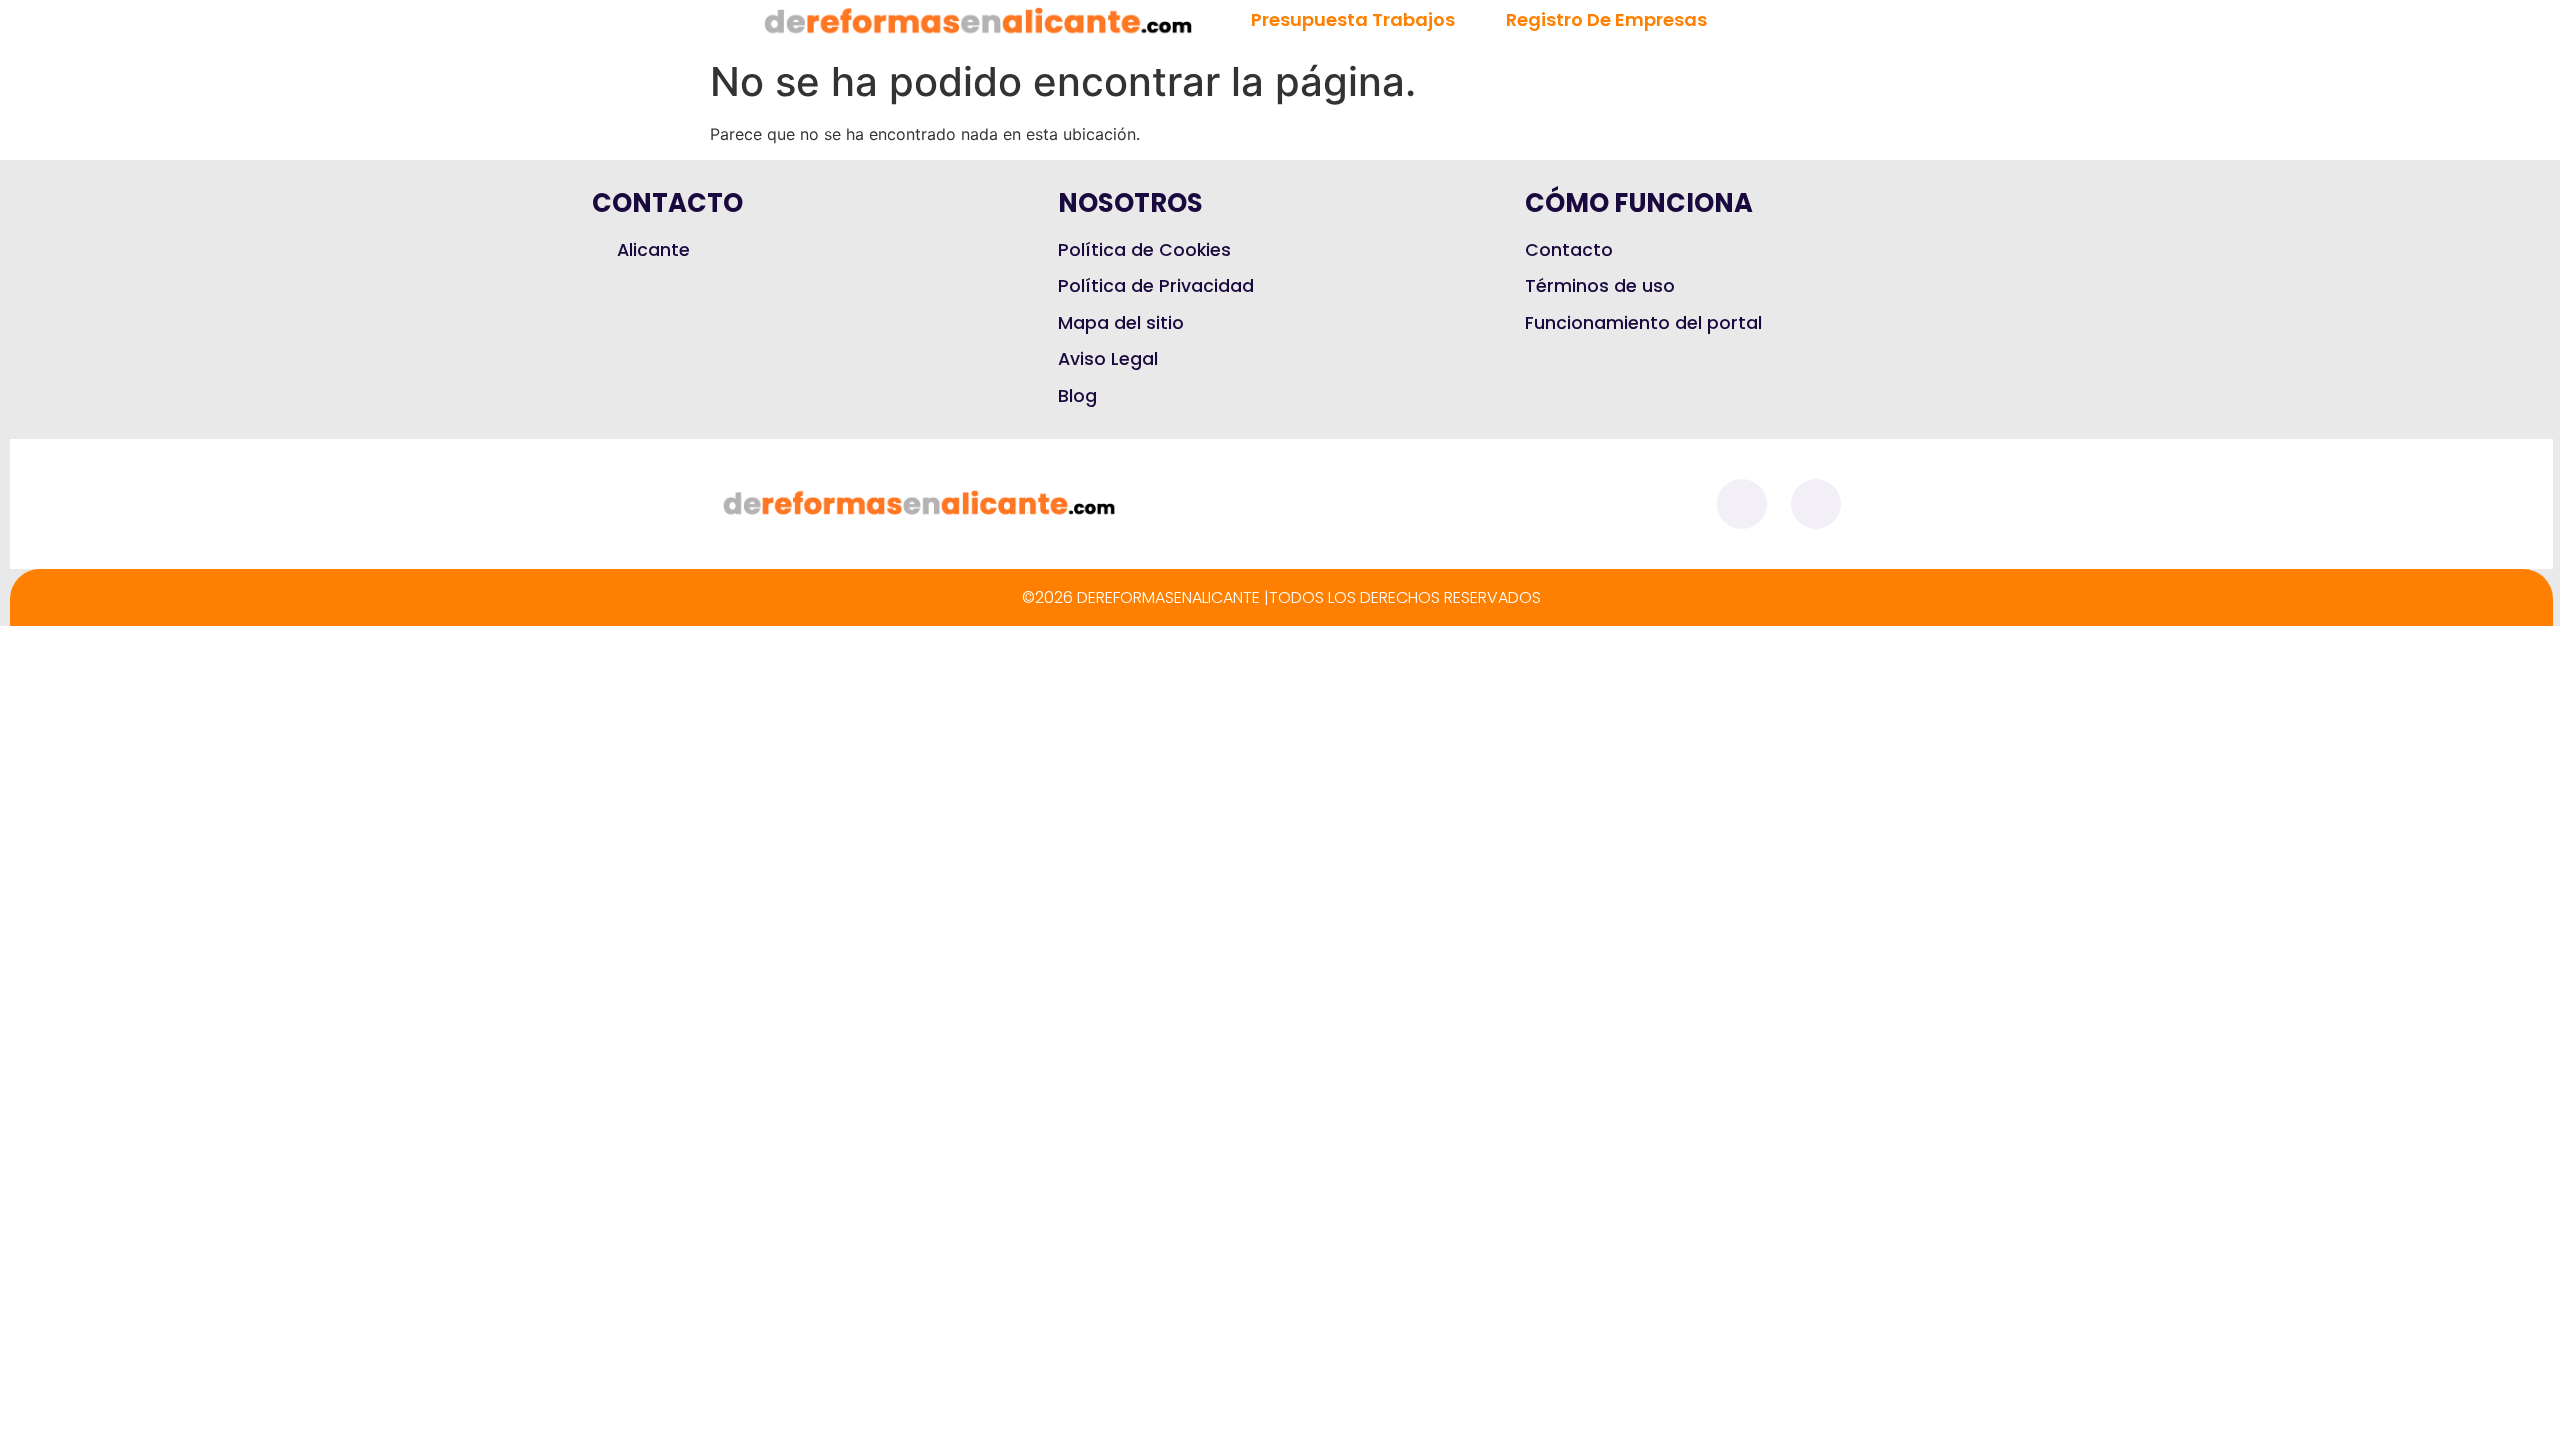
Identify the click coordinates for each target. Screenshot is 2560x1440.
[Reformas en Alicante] (978, 22)
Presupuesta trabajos (1353, 19)
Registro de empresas (1606, 19)
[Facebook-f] (1742, 504)
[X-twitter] (1816, 504)
